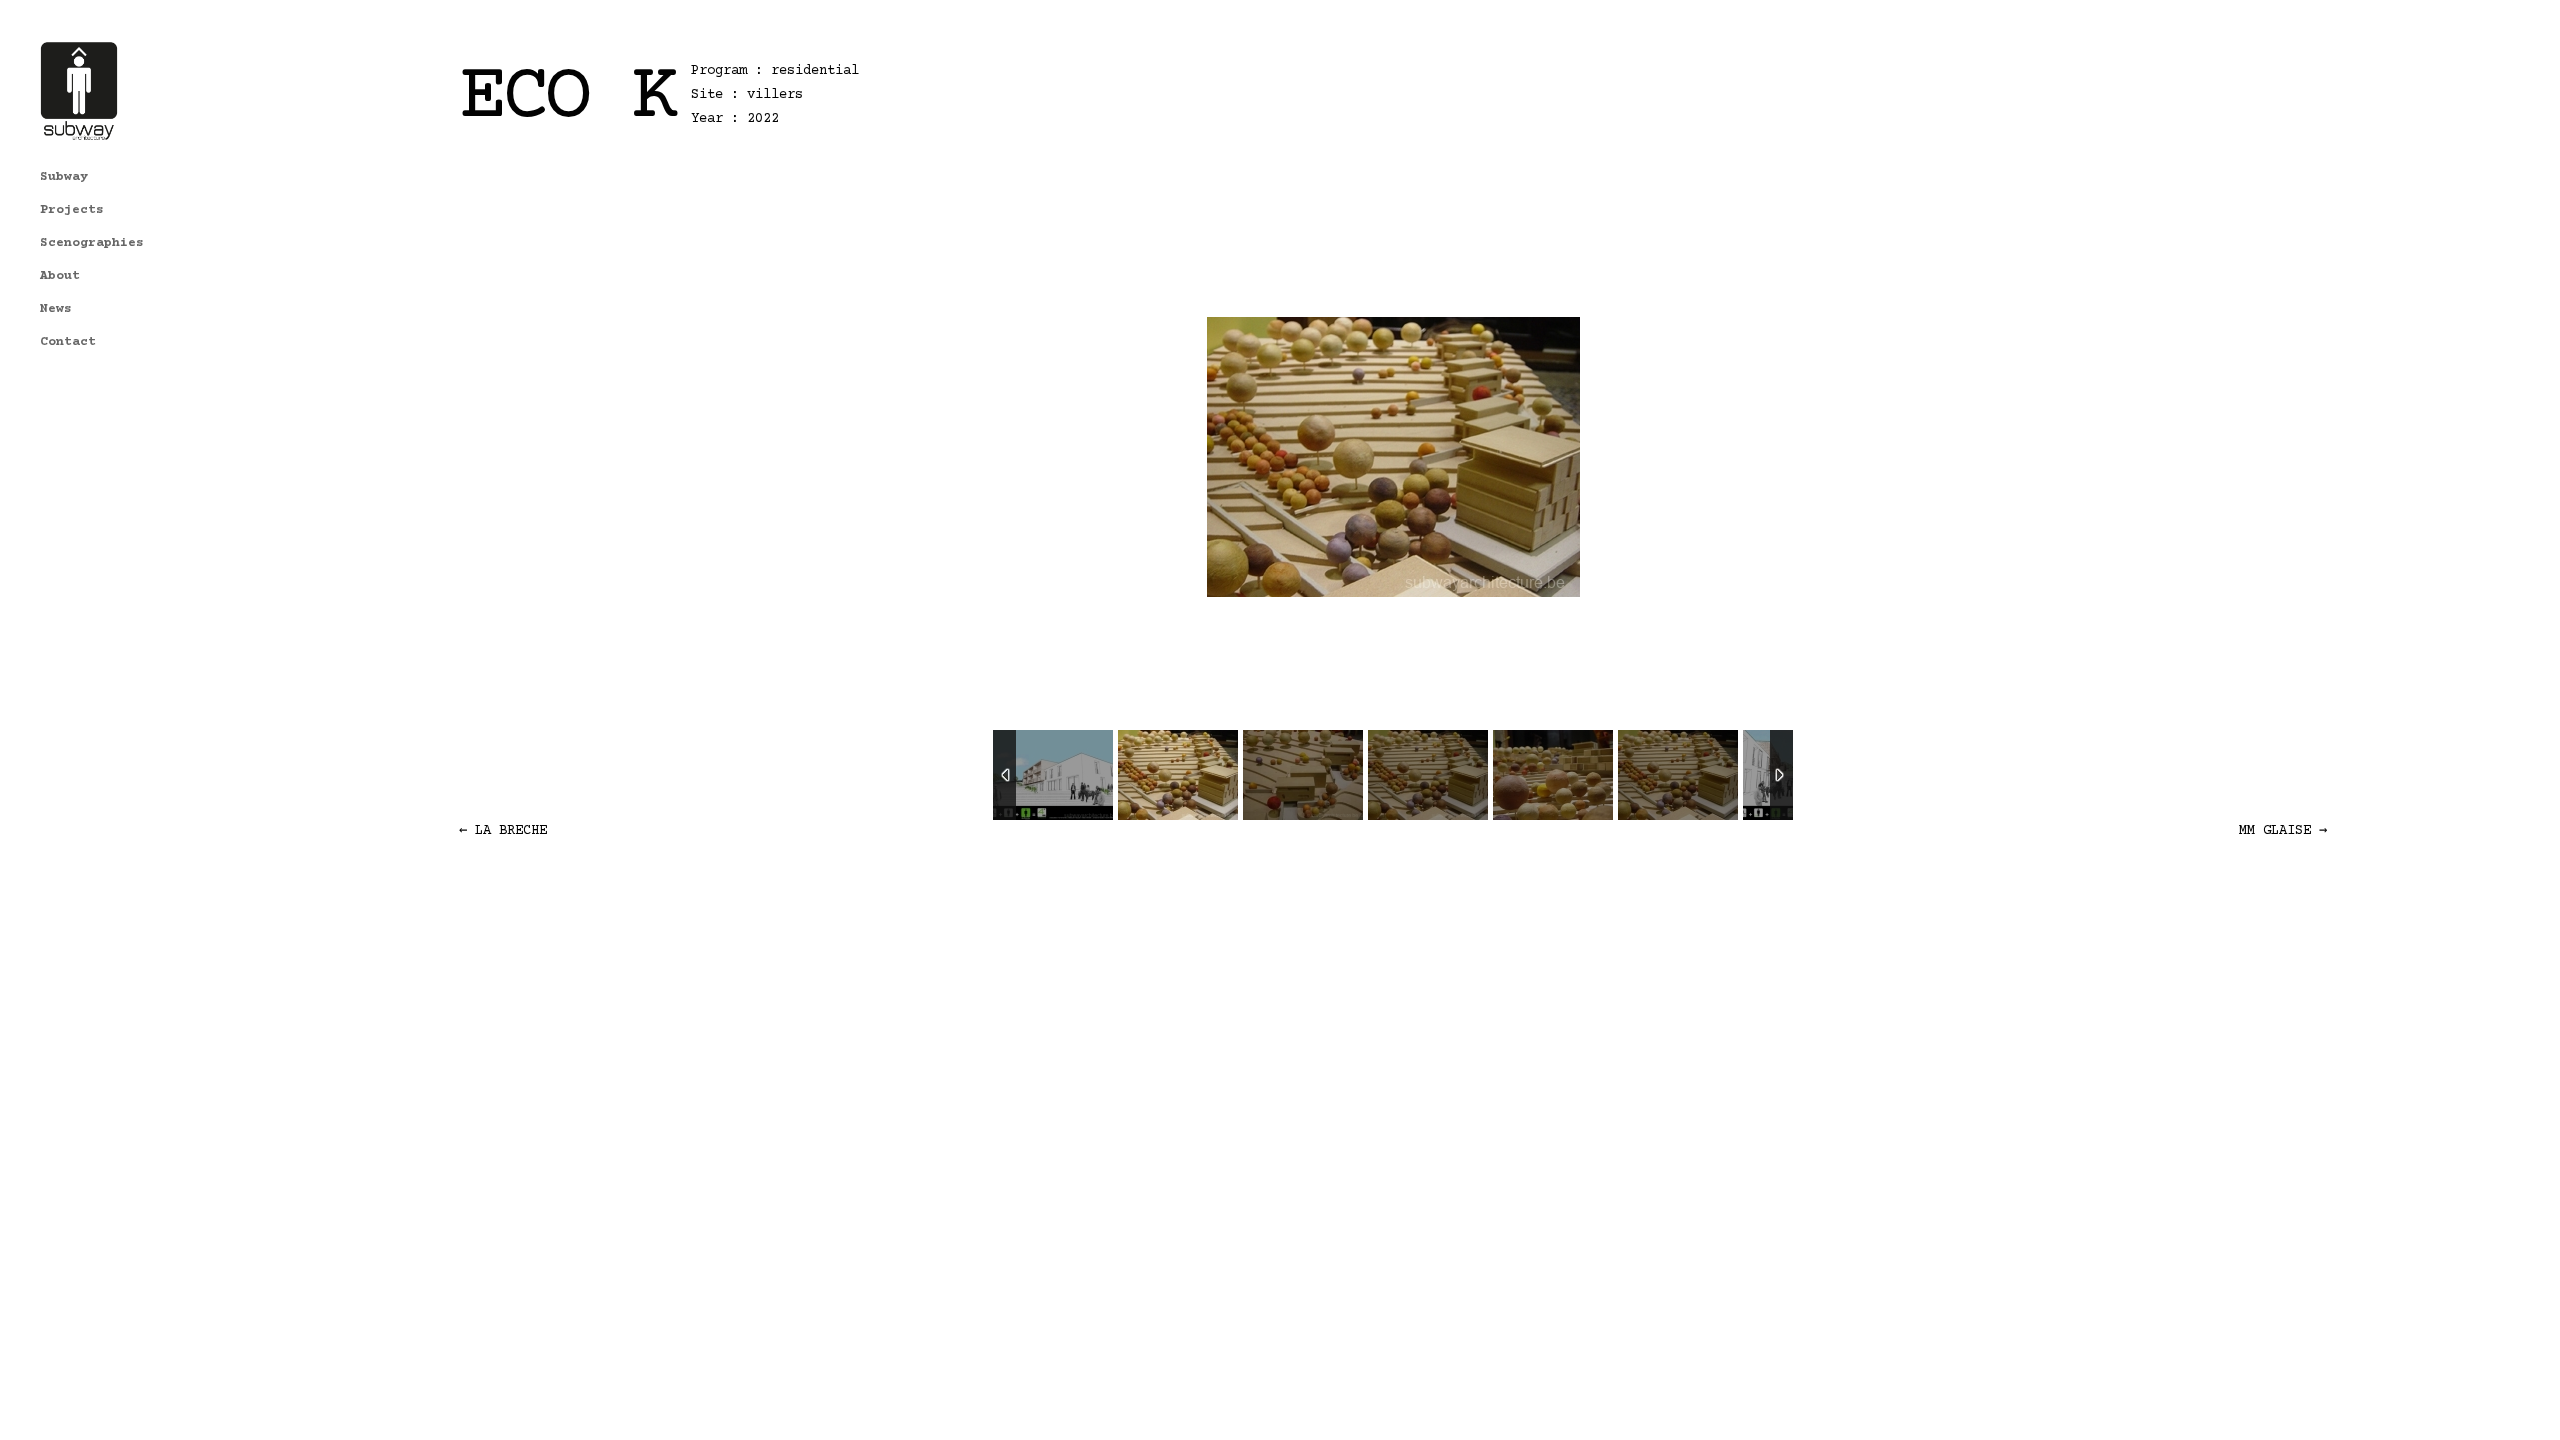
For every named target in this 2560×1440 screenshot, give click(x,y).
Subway (64, 177)
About (60, 276)
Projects (72, 210)
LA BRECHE (503, 831)
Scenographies (92, 243)
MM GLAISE (2283, 831)
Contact (68, 342)
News (56, 309)
